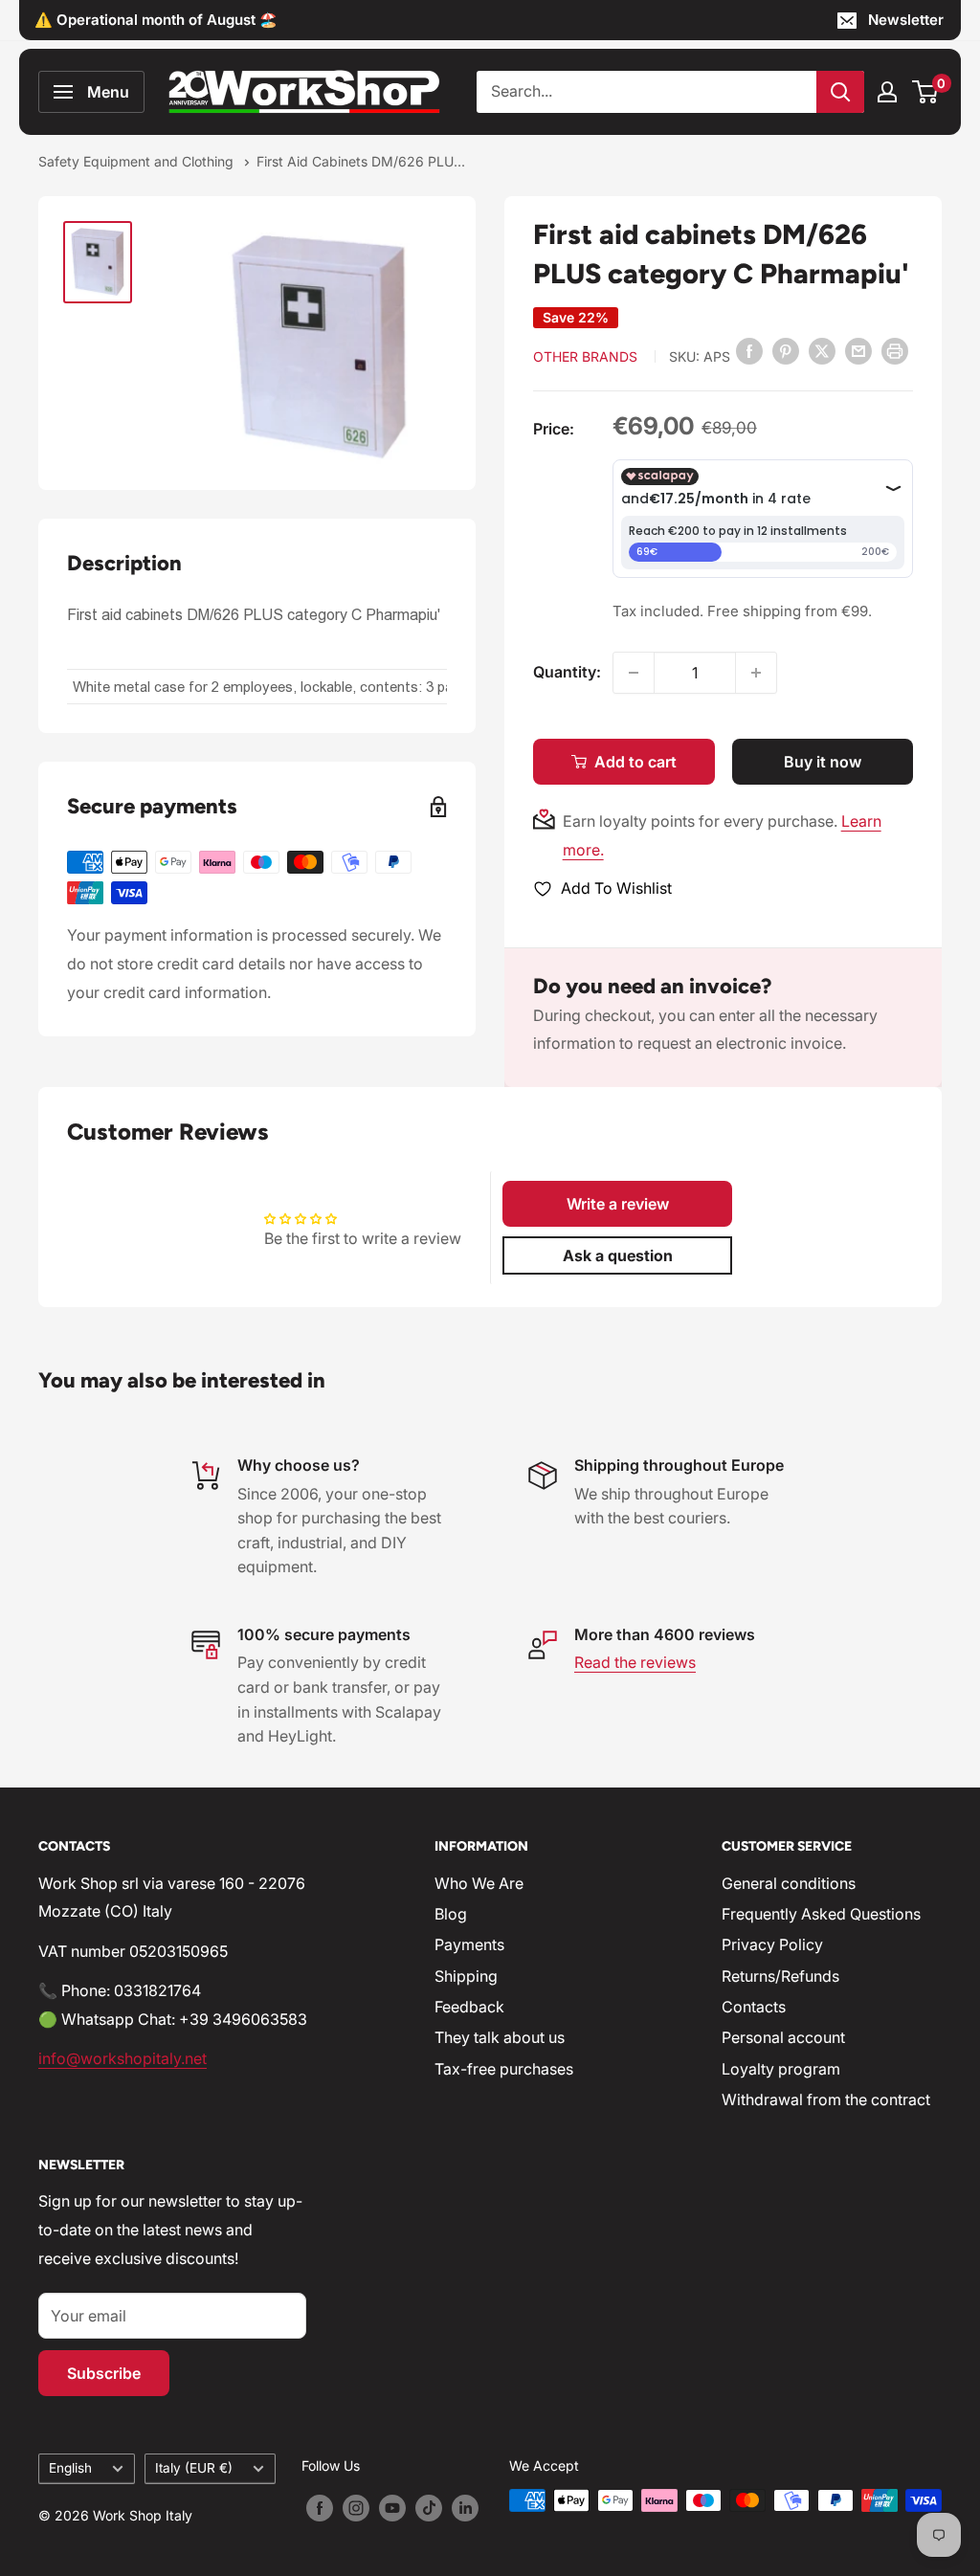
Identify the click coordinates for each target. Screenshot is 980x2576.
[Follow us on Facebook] (320, 2507)
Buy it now (823, 762)
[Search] (840, 92)
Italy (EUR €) (194, 2468)
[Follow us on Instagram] (356, 2507)
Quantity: (567, 672)
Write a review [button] (618, 1204)
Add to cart (635, 762)
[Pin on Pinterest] (786, 350)
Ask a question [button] (618, 1255)
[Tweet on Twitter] (822, 350)
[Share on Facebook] (749, 350)
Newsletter (906, 20)
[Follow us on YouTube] (392, 2507)
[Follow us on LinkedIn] (465, 2507)
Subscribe (104, 2373)
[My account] (887, 92)
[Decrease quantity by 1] (634, 673)
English (70, 2468)
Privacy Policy (772, 1944)
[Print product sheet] (895, 350)
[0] (926, 92)
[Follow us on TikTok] (429, 2507)
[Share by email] (858, 350)
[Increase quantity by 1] (756, 673)
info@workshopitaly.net (122, 2058)
